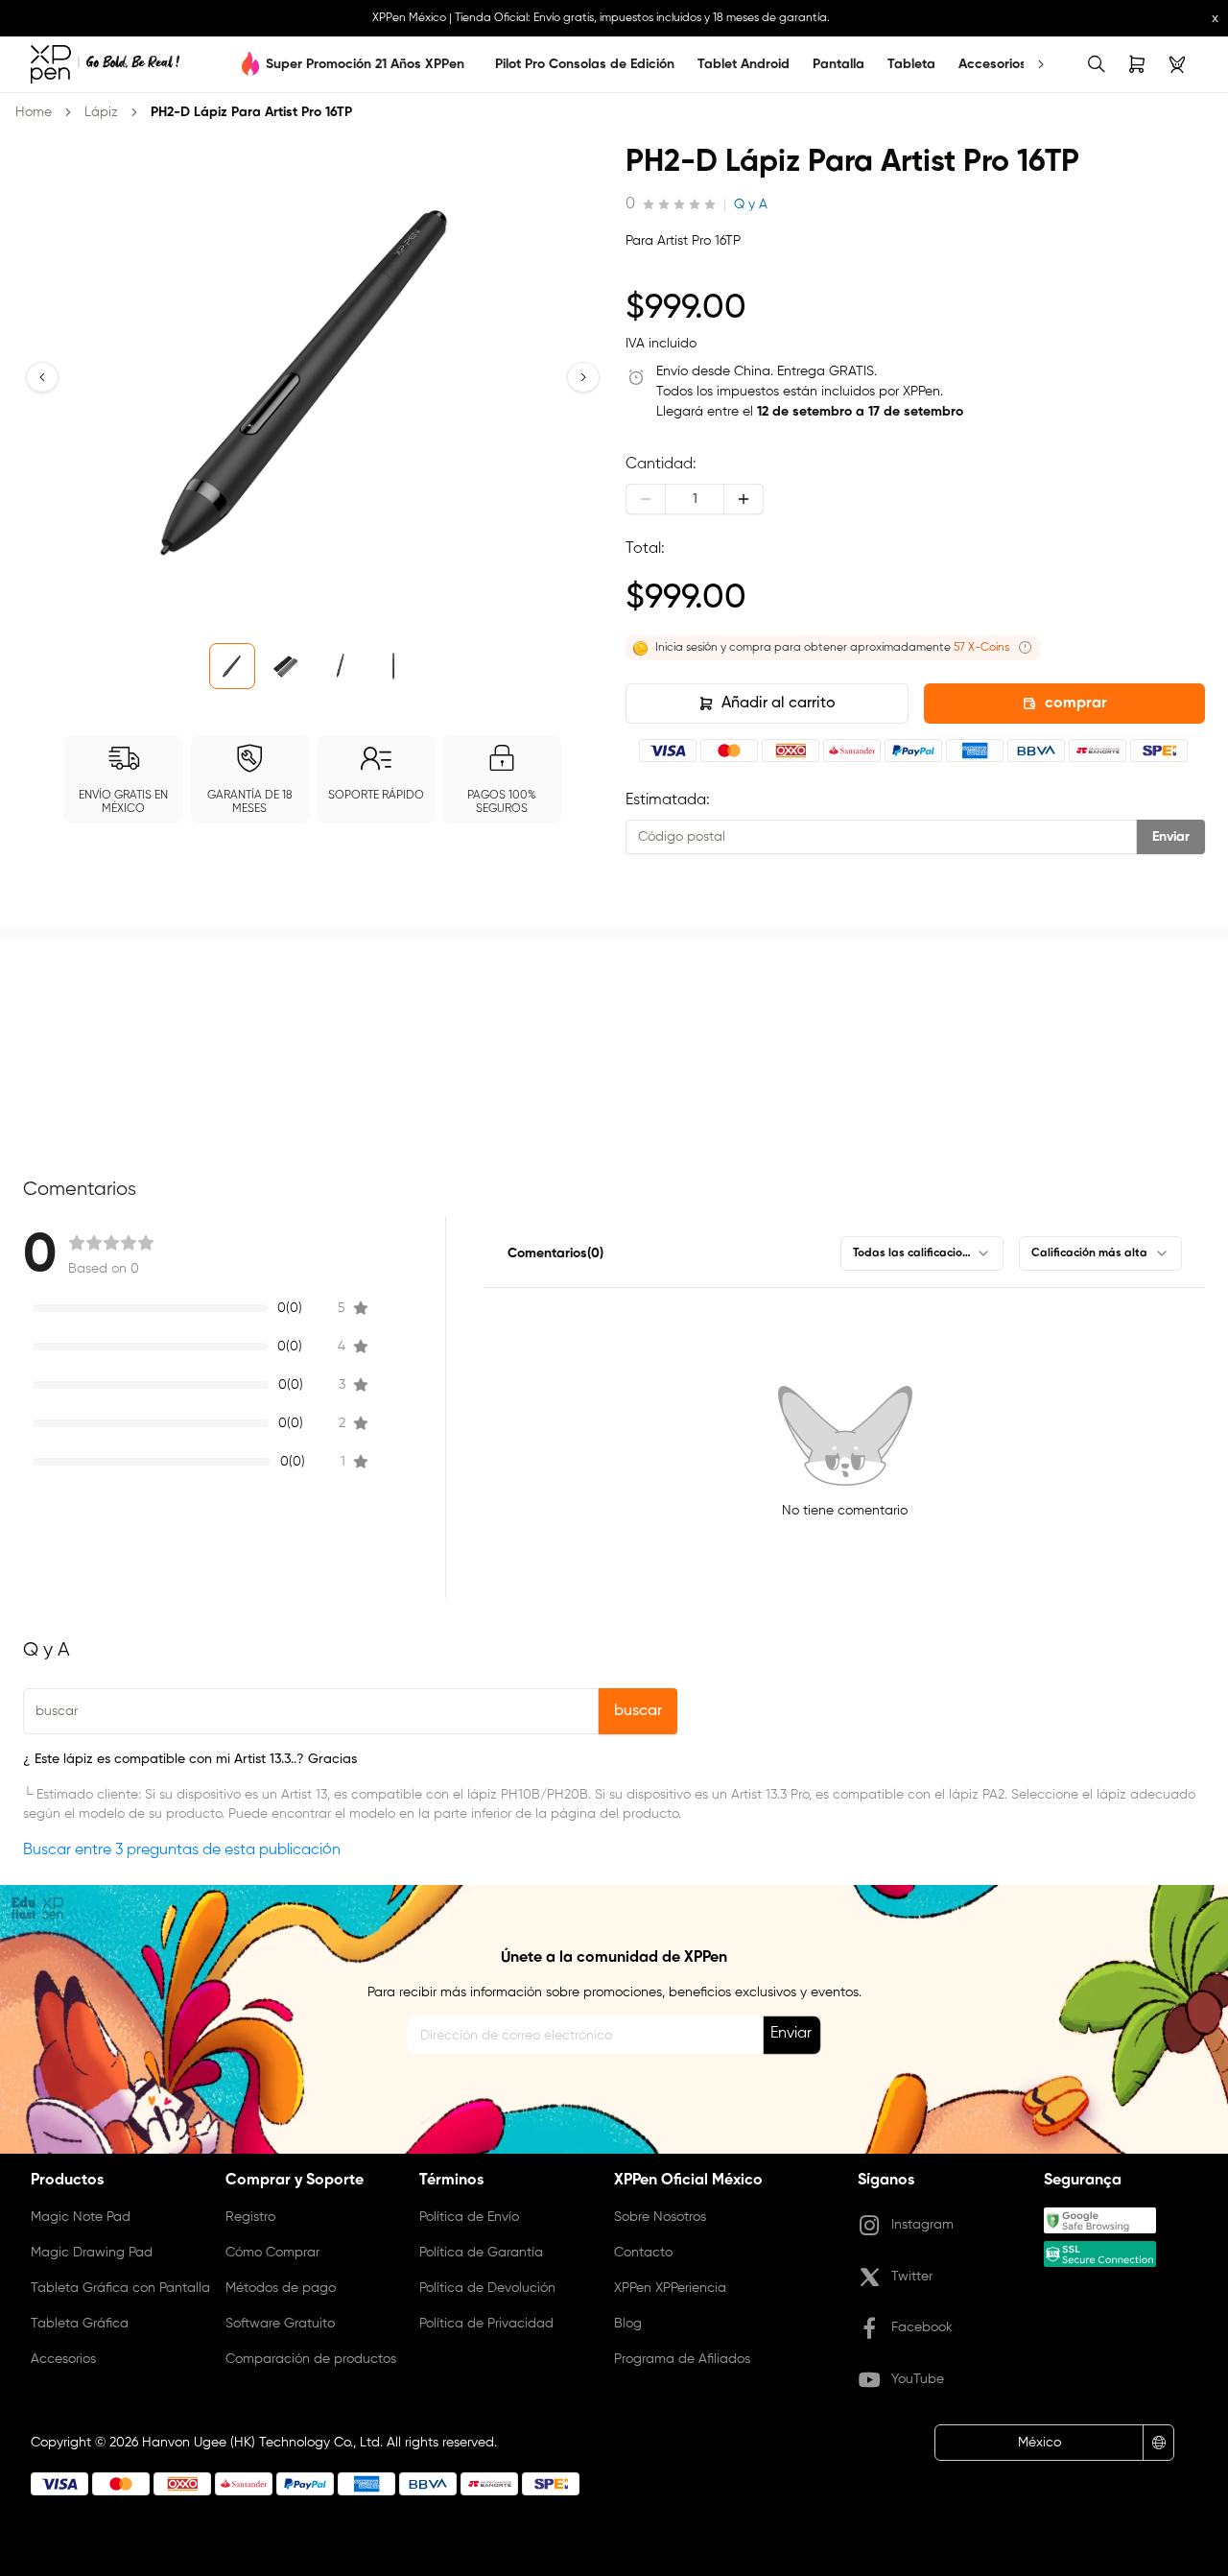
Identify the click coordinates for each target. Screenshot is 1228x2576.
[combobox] (922, 1253)
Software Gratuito (280, 2324)
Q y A (751, 204)
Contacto (643, 2253)
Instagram (922, 2225)
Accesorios (992, 64)
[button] (42, 377)
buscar (638, 1711)
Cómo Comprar (272, 2253)
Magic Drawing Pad (92, 2253)
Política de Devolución (487, 2288)
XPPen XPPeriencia (670, 2288)
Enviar (1171, 837)
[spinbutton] (695, 499)
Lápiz (101, 112)
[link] (105, 64)
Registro (250, 2217)
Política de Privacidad (486, 2324)
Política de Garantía (481, 2253)
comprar (1076, 704)
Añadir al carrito (779, 704)
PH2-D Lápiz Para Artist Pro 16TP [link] (251, 112)
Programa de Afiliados (682, 2359)
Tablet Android (744, 64)
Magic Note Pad (81, 2217)
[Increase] (744, 499)
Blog (628, 2324)
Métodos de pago (281, 2288)
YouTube (918, 2379)
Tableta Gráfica (80, 2324)
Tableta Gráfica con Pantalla (120, 2288)
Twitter (912, 2277)
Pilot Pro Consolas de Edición (585, 64)
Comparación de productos (311, 2359)
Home (34, 112)
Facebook (922, 2327)
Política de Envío (469, 2217)
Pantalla (838, 64)
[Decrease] (646, 499)
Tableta (911, 64)
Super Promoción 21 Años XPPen (365, 64)
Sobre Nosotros (660, 2217)
